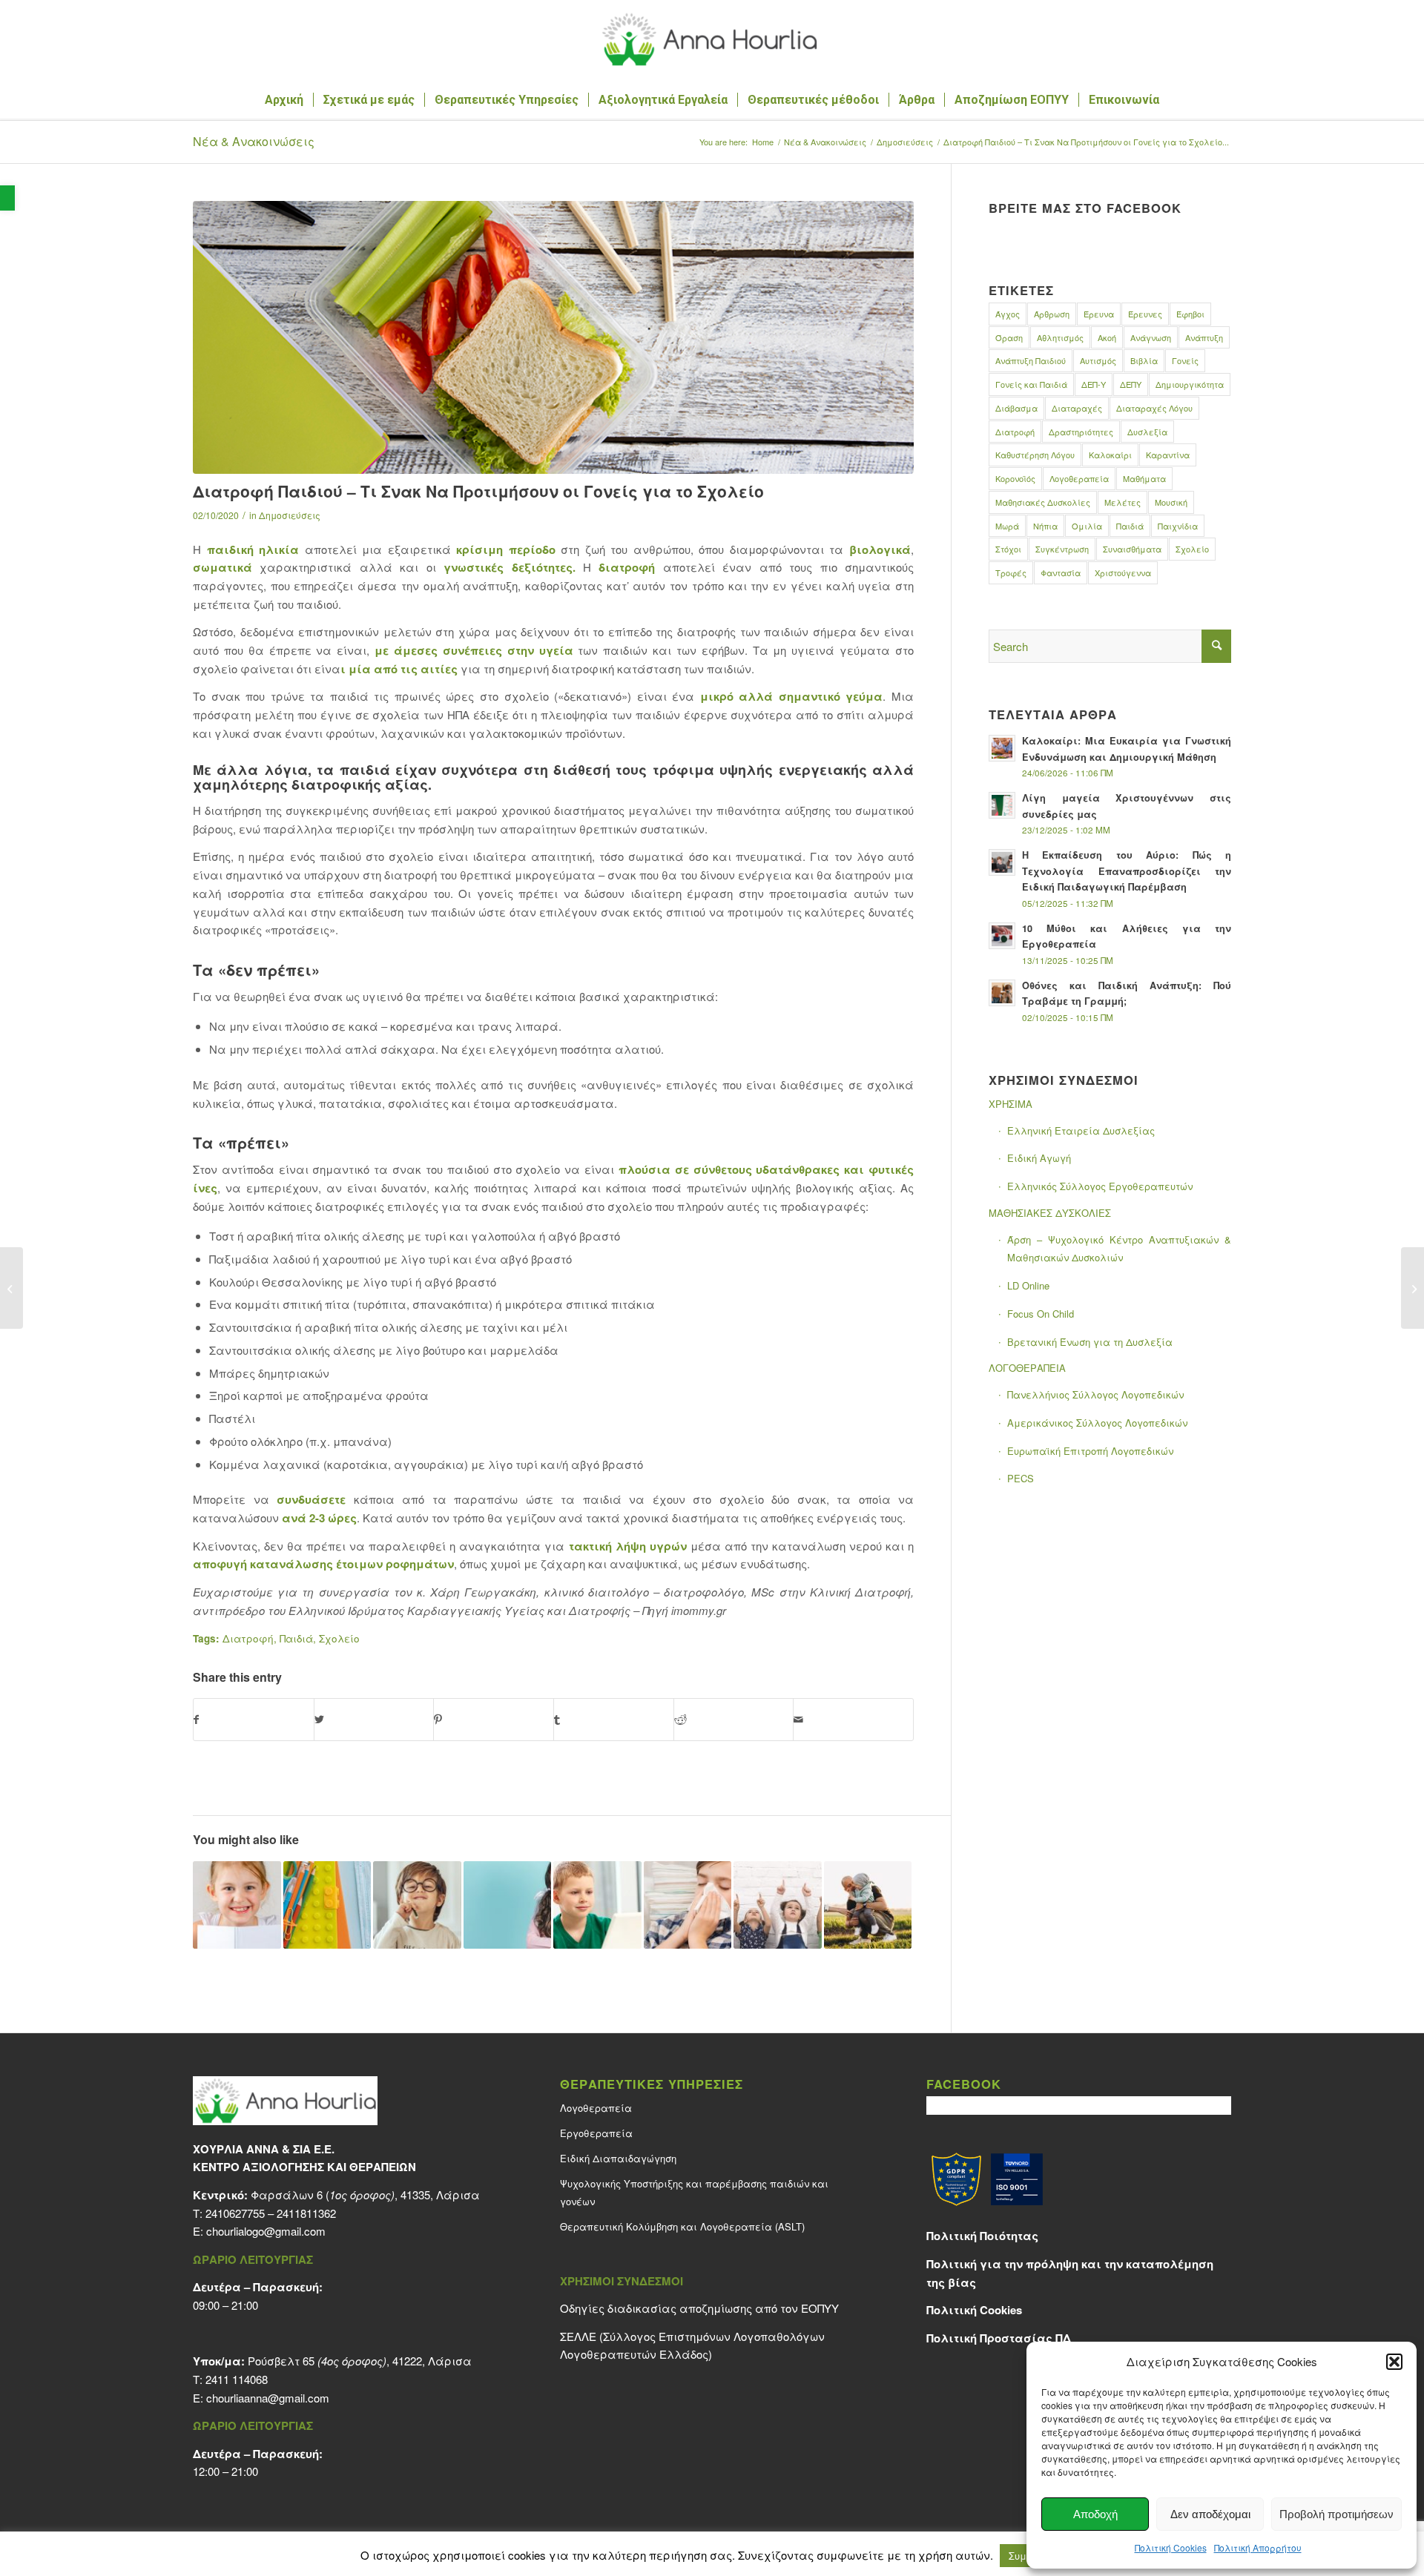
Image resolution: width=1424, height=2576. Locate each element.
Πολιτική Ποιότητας (982, 2236)
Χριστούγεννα (1123, 572)
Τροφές (1011, 572)
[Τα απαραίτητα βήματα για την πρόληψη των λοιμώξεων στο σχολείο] (688, 1905)
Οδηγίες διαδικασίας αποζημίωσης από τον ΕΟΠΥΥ (699, 2308)
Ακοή (1107, 337)
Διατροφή (248, 1638)
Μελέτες (1123, 502)
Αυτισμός (1098, 360)
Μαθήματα (1144, 478)
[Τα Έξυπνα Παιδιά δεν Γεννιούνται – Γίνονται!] (597, 1905)
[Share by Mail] (853, 1720)
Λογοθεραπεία (1079, 478)
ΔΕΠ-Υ (1094, 384)
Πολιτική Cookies (1171, 2547)
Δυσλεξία (1147, 432)
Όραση (1009, 337)
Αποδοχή (1095, 2514)
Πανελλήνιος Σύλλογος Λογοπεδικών (1095, 1394)
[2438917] (553, 337)
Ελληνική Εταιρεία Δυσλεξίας (1081, 1130)
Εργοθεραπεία (596, 2133)
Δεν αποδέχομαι (1210, 2514)
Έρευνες (1145, 314)
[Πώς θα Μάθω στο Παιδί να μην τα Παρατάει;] (508, 1905)
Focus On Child (1041, 1314)
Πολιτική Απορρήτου (1258, 2547)
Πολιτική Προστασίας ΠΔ (999, 2338)
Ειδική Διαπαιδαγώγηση (618, 2158)
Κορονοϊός (1015, 478)
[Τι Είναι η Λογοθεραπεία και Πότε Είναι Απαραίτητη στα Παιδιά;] (778, 1905)
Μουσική (1171, 502)
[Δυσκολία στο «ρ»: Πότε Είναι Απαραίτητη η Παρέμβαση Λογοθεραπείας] (237, 1905)
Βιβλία (1144, 360)
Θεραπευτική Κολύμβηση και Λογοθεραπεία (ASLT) (682, 2226)
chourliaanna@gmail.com (268, 2398)
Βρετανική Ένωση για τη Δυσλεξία (1090, 1342)
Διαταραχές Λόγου (1154, 408)
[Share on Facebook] (254, 1720)
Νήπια (1045, 526)
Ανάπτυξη (1204, 337)
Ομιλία (1087, 526)
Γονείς (1185, 360)
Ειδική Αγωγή (1039, 1158)
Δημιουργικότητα (1190, 384)
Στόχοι (1008, 549)
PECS (1021, 1478)
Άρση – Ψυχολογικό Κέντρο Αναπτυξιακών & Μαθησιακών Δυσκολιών (1119, 1249)
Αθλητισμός (1060, 337)
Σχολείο (339, 1638)
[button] (7, 198)
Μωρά (1007, 526)
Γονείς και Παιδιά (1031, 384)
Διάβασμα (1016, 408)
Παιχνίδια (1178, 526)
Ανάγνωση (1151, 337)
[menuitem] (284, 100)
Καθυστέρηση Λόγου (1035, 455)
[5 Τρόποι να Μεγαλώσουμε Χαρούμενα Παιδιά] (868, 1905)
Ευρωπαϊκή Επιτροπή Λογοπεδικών (1090, 1451)
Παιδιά (296, 1638)
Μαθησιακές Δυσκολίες (1043, 502)
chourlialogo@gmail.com (266, 2231)
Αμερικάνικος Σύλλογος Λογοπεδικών (1097, 1423)
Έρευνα (1099, 314)
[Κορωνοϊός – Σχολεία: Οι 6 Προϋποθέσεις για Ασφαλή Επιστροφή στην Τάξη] (327, 1905)
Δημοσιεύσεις (290, 515)
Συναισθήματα (1132, 549)
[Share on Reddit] (734, 1720)
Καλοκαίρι (1110, 455)
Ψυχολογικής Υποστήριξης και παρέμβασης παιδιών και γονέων (694, 2193)
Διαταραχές (1077, 408)
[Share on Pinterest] (494, 1720)
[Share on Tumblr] (614, 1720)
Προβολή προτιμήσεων (1336, 2514)
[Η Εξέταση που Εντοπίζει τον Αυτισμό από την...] (1413, 1288)
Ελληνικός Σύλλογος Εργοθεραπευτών (1100, 1186)
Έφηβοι (1190, 314)
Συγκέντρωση (1062, 549)
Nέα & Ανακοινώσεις (254, 141)
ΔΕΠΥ (1131, 384)
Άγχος (1008, 314)
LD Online (1028, 1285)
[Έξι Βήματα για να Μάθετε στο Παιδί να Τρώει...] (11, 1288)
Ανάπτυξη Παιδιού (1031, 360)
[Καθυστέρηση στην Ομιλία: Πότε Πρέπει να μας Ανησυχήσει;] (417, 1905)
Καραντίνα (1168, 455)
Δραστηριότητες (1081, 432)
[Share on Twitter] (374, 1720)
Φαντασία (1061, 572)
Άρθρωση (1052, 314)
